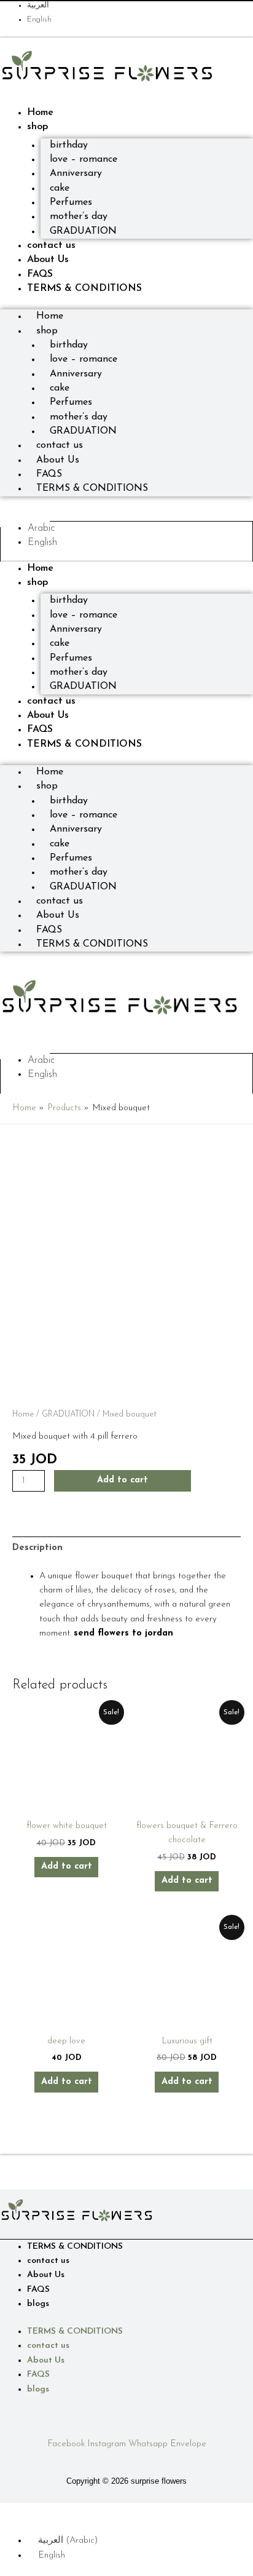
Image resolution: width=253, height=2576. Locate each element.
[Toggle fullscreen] (39, 2512)
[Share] (66, 2512)
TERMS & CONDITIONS (84, 288)
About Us (48, 260)
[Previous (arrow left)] (12, 2527)
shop (37, 127)
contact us (51, 245)
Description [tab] (37, 1548)
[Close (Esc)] (93, 2512)
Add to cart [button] (67, 1866)
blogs (38, 2304)
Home (40, 113)
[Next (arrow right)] (39, 2527)
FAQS (40, 274)
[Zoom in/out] (12, 2512)
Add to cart (123, 1480)
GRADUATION (83, 231)
